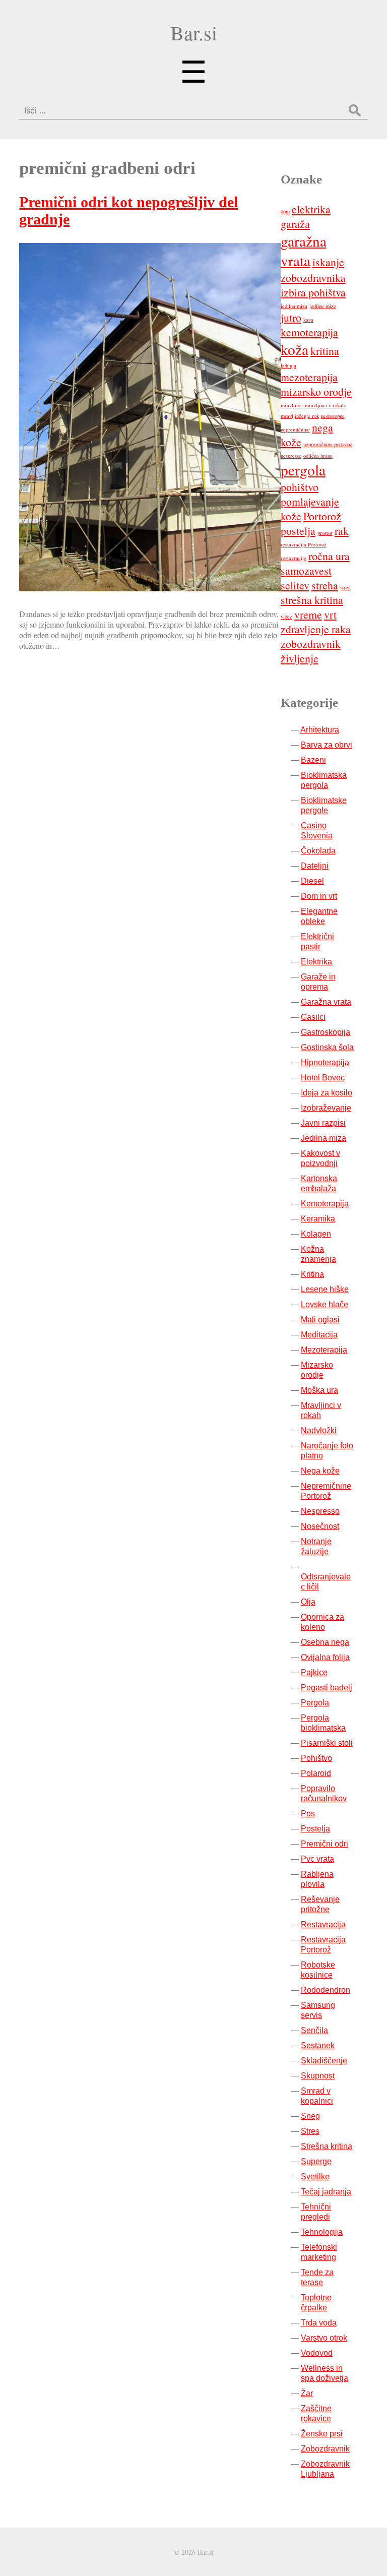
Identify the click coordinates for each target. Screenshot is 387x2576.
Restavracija (323, 1924)
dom (285, 211)
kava (308, 320)
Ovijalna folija (325, 1657)
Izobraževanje (326, 1108)
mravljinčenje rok (300, 416)
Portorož (322, 516)
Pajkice (314, 1672)
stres (345, 587)
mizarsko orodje (316, 391)
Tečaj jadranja (326, 2192)
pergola (303, 470)
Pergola (315, 1703)
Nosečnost (320, 1526)
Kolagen (316, 1234)
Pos (308, 1814)
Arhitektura (320, 730)
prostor (325, 533)
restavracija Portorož (304, 544)
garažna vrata (304, 251)
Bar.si (194, 33)
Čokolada (318, 851)
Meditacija (319, 1335)
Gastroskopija (326, 1032)
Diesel (312, 881)
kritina (325, 351)
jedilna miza (294, 306)
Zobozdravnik (325, 2449)
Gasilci (313, 1017)
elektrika (311, 209)
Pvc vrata (317, 1859)
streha (325, 585)
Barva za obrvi (327, 745)
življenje (300, 658)
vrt (330, 614)
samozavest (306, 570)
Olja (308, 1602)
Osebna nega (325, 1642)
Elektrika (316, 962)
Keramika (318, 1219)
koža (295, 349)
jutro (291, 317)
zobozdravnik (311, 643)
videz (286, 617)
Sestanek (318, 2045)
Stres (310, 2131)
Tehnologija (322, 2232)
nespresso (291, 456)
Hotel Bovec (323, 1078)
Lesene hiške (325, 1289)
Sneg (310, 2116)
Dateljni (315, 866)
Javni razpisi (323, 1123)
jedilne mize (323, 306)
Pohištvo (316, 1758)
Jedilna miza (324, 1138)
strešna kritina (312, 600)
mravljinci (292, 405)
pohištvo (300, 487)
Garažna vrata (326, 1002)
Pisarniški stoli (327, 1743)
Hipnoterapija (325, 1062)
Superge (316, 2161)
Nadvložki (319, 1430)
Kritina (312, 1274)
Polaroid (316, 1773)
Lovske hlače (325, 1304)
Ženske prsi (322, 2434)
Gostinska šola (327, 1047)
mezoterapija (309, 377)
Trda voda (319, 2323)
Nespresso (320, 1511)
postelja (298, 531)
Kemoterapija (325, 1204)
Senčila (314, 2030)
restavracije (294, 558)
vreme (308, 614)
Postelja (315, 1829)
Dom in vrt (319, 896)
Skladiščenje (324, 2061)
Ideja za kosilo (327, 1093)
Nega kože (320, 1471)
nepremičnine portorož (328, 444)
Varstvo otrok (324, 2338)
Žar (307, 2393)
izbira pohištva (313, 292)
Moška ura (319, 1390)
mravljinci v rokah (325, 405)
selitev (295, 585)
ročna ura (329, 556)
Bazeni (313, 760)
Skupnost (318, 2076)
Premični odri (325, 1844)
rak (342, 531)
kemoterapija (309, 332)
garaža (295, 224)
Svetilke (315, 2176)
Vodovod (317, 2353)
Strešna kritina (327, 2146)
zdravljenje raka (316, 629)
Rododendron (326, 1990)
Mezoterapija (324, 1350)
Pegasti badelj (327, 1688)
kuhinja (288, 365)
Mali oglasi (320, 1320)
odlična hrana (318, 456)
